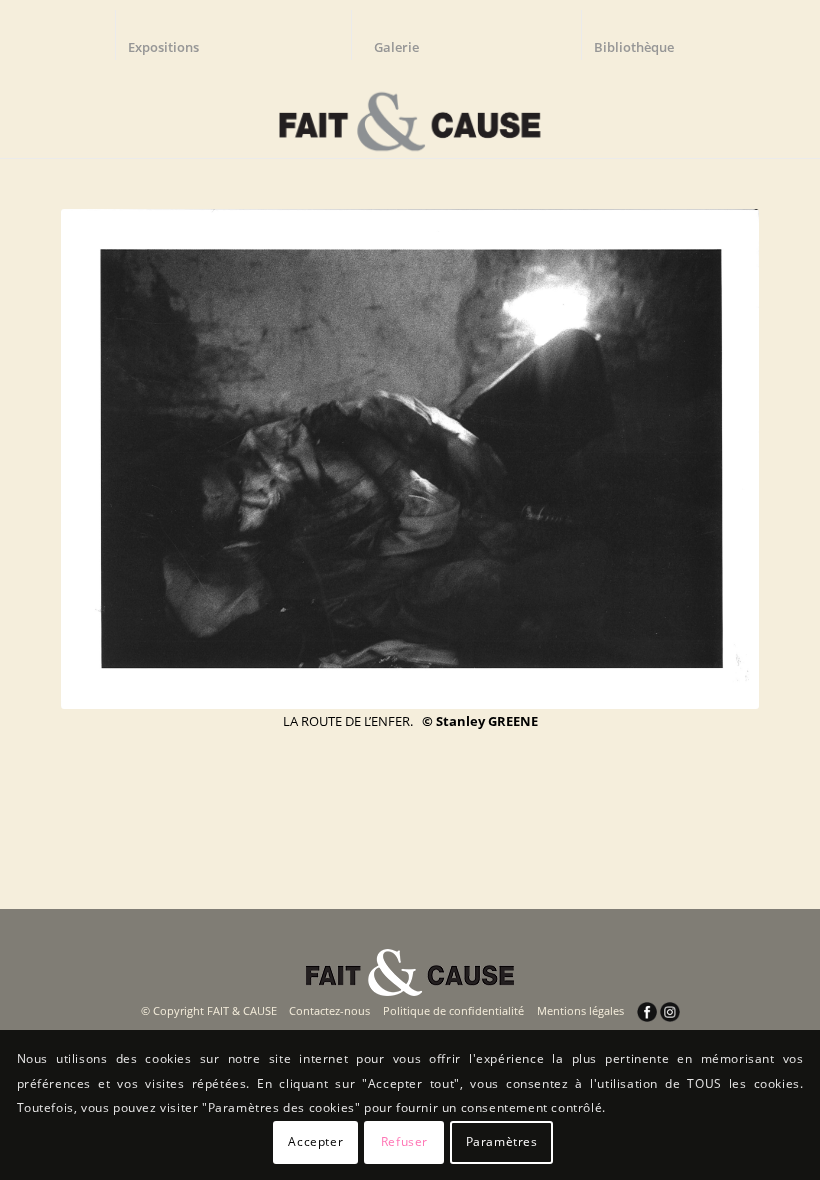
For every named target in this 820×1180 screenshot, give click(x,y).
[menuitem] (173, 35)
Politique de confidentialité (453, 1010)
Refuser (404, 1141)
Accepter (315, 1141)
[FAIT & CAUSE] (409, 114)
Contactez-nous (329, 1010)
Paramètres (502, 1141)
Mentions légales (580, 1010)
